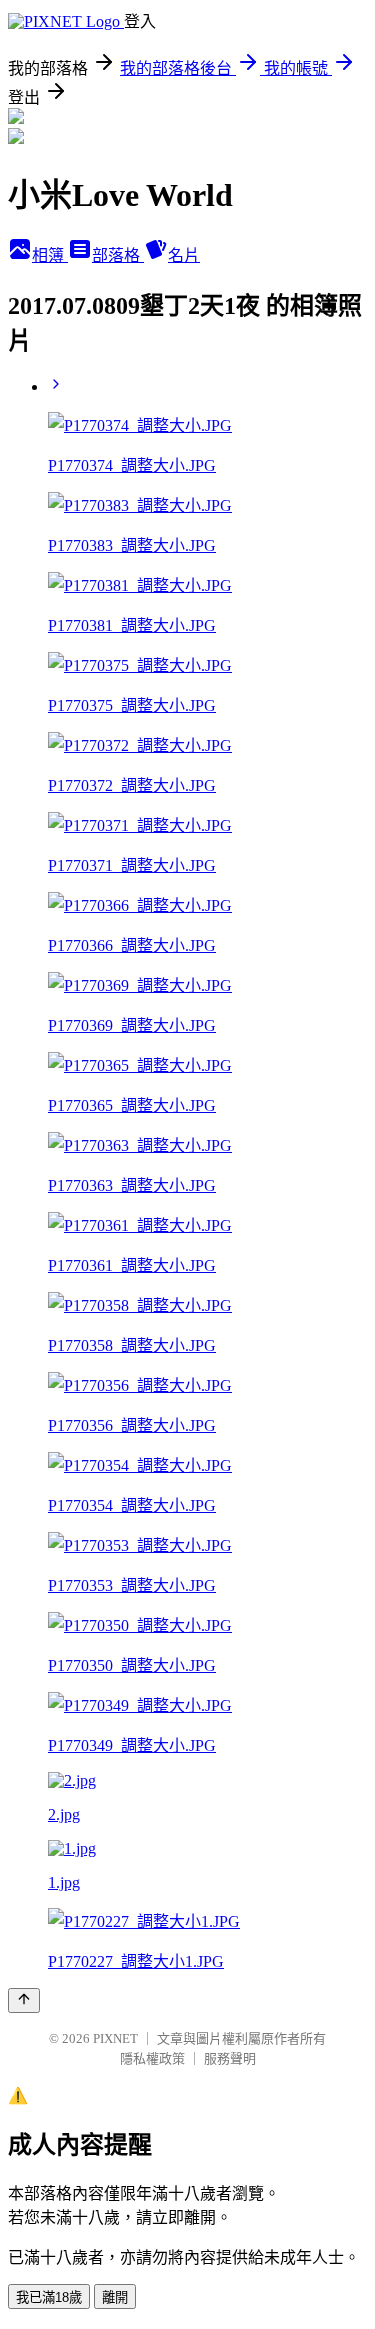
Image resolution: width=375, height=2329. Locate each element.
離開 (115, 2297)
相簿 (50, 255)
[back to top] (24, 2000)
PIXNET (115, 2038)
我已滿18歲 (49, 2297)
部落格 (118, 255)
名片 (184, 255)
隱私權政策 (152, 2058)
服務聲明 (230, 2058)
